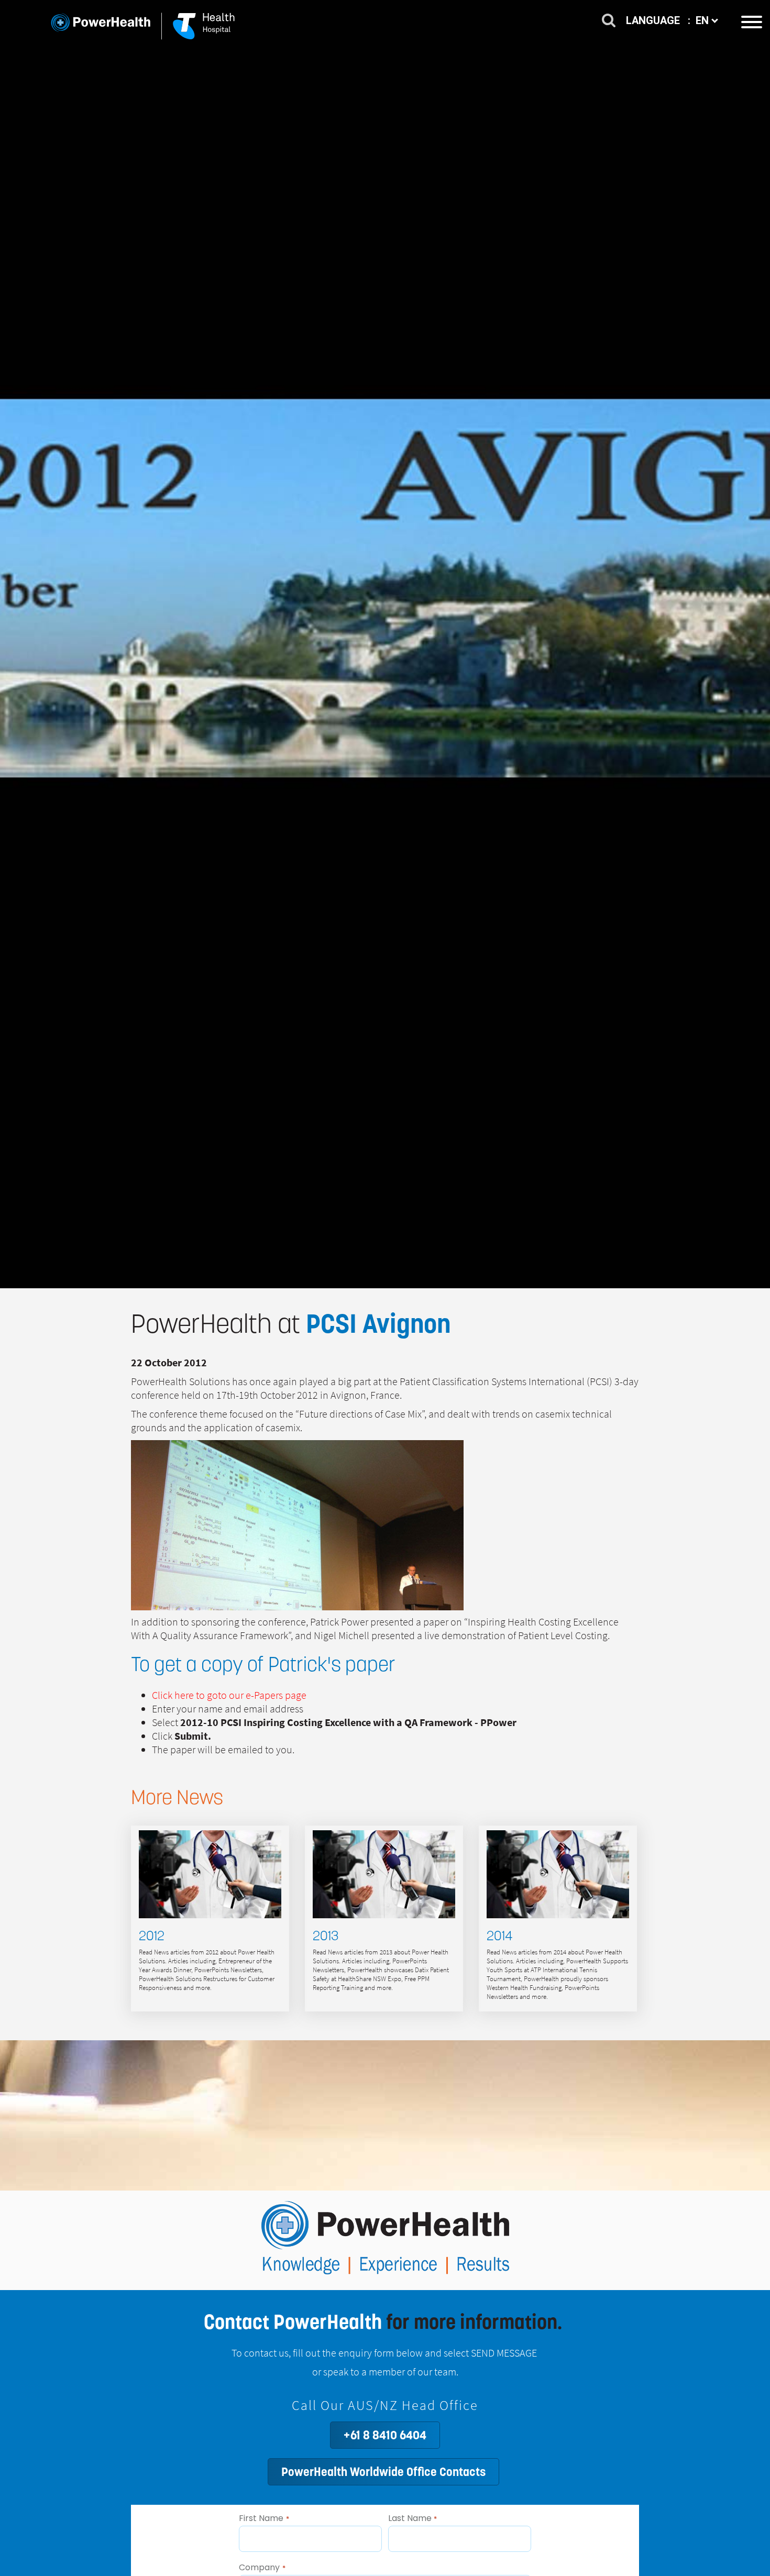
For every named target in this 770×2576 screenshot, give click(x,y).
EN (703, 20)
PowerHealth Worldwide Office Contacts (383, 2472)
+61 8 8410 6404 (385, 2435)
